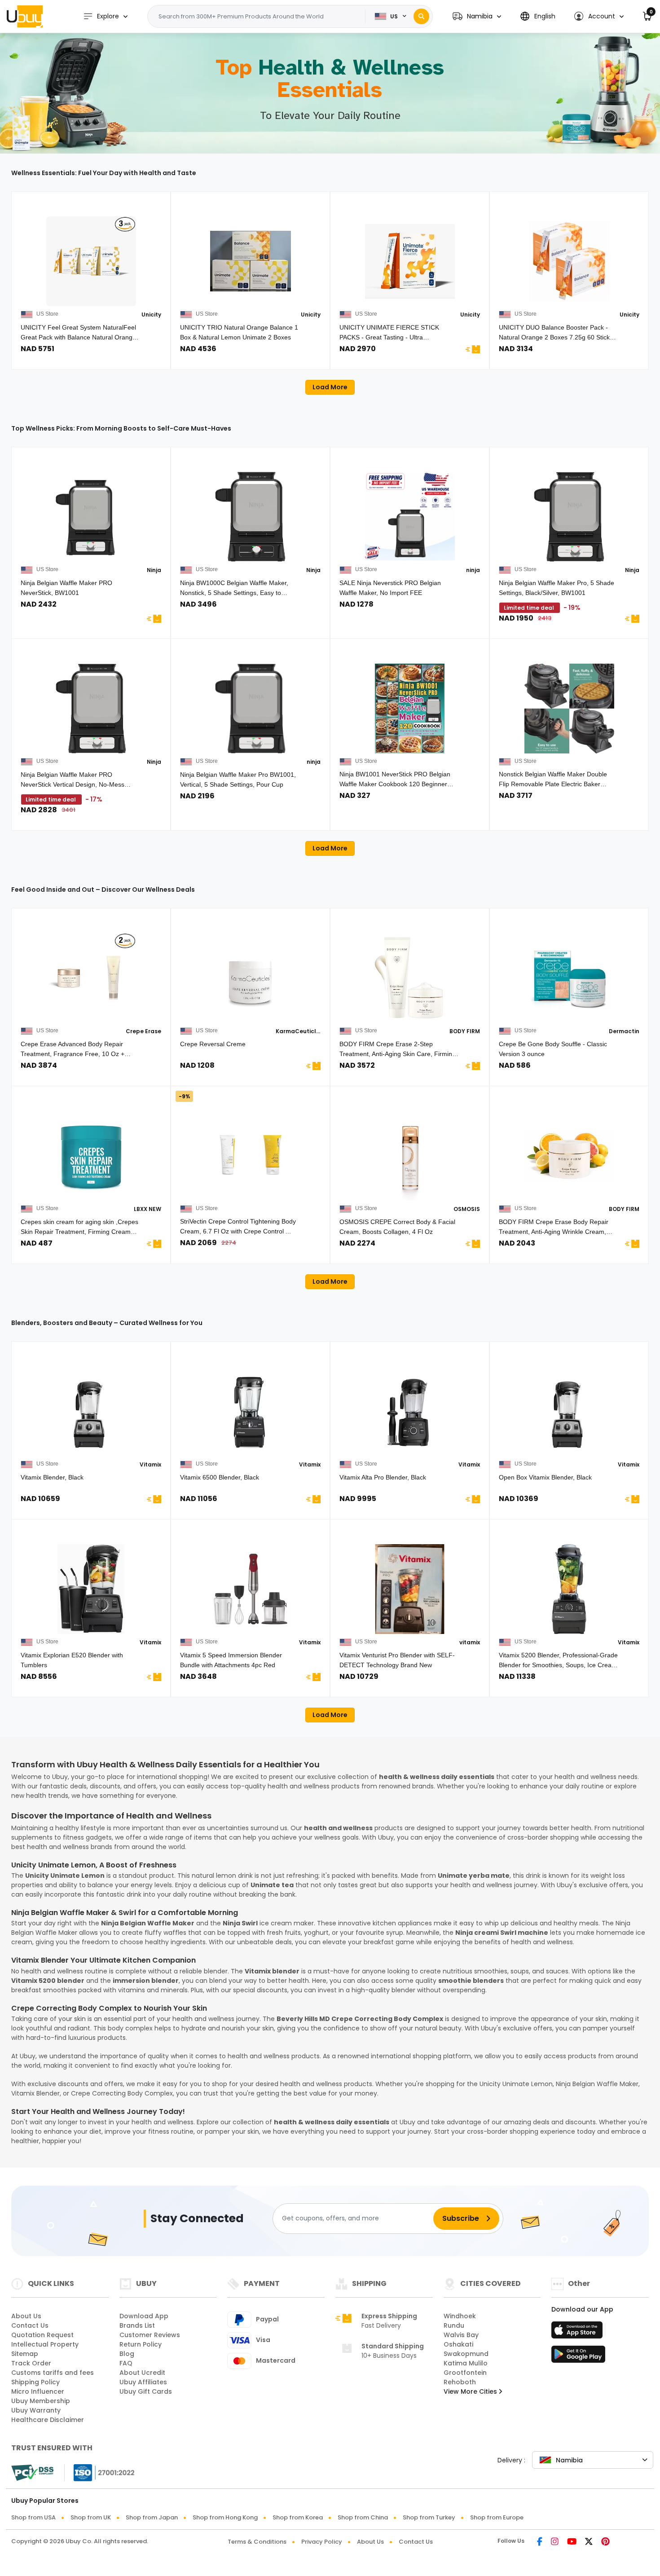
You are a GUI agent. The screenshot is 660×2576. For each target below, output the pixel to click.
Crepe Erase (143, 1031)
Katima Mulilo (466, 2363)
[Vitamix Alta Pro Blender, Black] (410, 1411)
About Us (26, 2316)
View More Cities (471, 2391)
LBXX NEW (147, 1209)
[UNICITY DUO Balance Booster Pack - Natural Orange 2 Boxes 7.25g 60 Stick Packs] (569, 261)
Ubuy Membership (41, 2401)
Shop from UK (91, 2517)
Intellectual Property (45, 2344)
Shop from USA (33, 2517)
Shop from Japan (152, 2517)
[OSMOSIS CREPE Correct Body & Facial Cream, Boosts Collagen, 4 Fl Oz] (410, 1156)
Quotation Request (42, 2335)
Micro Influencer (38, 2391)
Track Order (31, 2363)
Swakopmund (466, 2354)
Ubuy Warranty (36, 2410)
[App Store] (578, 2333)
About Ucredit (142, 2373)
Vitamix (150, 1464)
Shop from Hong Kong (225, 2517)
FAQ (126, 2363)
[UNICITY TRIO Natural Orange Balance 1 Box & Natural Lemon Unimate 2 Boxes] (250, 261)
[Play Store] (578, 2357)
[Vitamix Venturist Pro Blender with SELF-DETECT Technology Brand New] (410, 1589)
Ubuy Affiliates (143, 2382)
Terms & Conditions (257, 2542)
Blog (127, 2354)
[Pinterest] (605, 2542)
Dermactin (624, 1031)
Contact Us (30, 2325)
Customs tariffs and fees (53, 2373)
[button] (477, 16)
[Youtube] (572, 2542)
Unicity (151, 315)
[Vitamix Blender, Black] (91, 1411)
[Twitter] (589, 2542)
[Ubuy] (25, 16)
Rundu (454, 2325)
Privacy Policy (322, 2542)
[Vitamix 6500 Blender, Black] (250, 1411)
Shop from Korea (298, 2517)
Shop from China (363, 2517)
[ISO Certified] (100, 2472)
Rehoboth (460, 2382)
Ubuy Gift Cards (146, 2391)
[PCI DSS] (32, 2473)
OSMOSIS (467, 1209)
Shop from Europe (497, 2517)
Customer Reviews (150, 2335)
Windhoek (460, 2316)
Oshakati (458, 2344)
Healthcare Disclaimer (48, 2420)
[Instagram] (555, 2542)
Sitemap (25, 2354)
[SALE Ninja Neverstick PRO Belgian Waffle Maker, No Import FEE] (410, 517)
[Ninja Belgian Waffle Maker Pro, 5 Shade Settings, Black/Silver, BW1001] (569, 517)
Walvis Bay (461, 2335)
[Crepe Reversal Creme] (250, 978)
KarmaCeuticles (298, 1031)
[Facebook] (540, 2542)
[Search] (421, 16)
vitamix (470, 1642)
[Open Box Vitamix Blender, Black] (569, 1411)
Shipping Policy (35, 2382)
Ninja (154, 570)
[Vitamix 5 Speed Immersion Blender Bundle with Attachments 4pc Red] (250, 1589)
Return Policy (141, 2344)
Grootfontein (465, 2373)
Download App (144, 2316)
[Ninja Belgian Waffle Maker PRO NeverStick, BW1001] (91, 517)
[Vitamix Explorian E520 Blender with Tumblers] (91, 1589)
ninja (473, 570)
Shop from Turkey (429, 2517)
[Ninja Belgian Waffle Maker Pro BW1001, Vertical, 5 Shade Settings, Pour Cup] (250, 709)
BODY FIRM (465, 1031)
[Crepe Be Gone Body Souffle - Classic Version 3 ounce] (569, 978)
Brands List (137, 2325)
